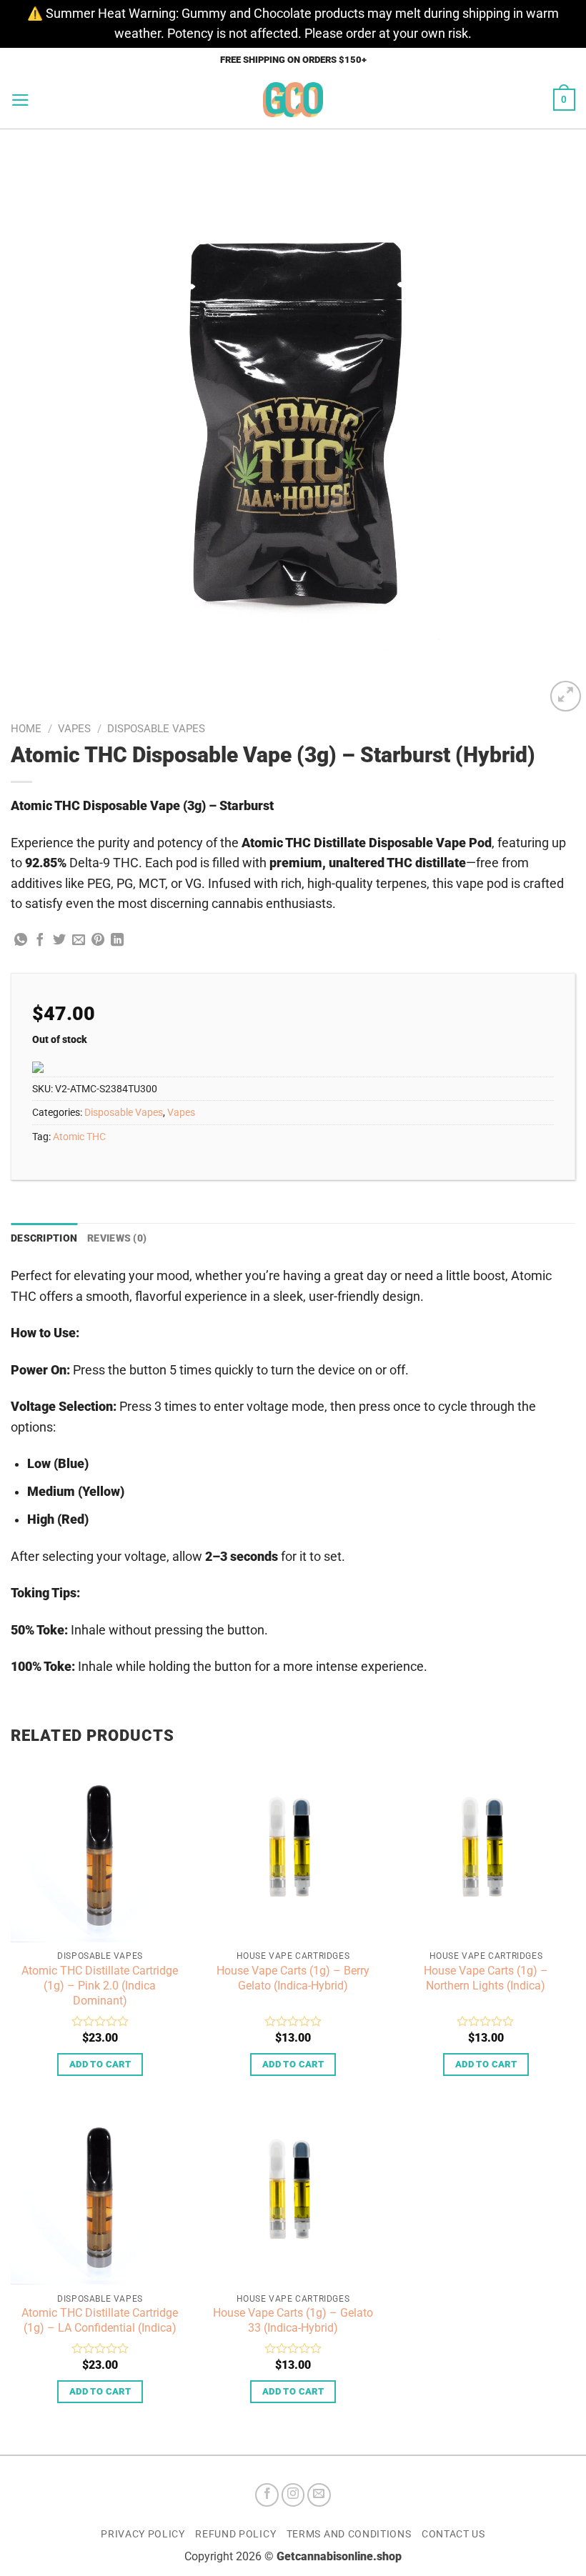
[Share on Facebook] (40, 941)
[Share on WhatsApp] (21, 941)
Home (26, 729)
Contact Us (453, 2534)
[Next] (556, 422)
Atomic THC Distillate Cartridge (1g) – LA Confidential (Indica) (100, 2320)
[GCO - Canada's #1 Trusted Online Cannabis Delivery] (293, 100)
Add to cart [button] (100, 2064)
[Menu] (20, 100)
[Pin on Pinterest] (98, 941)
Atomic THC (79, 1137)
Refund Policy (235, 2534)
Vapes (74, 729)
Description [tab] (44, 1238)
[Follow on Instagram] (293, 2495)
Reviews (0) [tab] (117, 1238)
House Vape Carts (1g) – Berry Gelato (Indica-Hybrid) (293, 1978)
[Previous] (30, 422)
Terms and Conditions (349, 2534)
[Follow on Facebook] (267, 2495)
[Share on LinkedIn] (117, 941)
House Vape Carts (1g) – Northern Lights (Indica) (486, 1978)
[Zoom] (566, 696)
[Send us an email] (319, 2495)
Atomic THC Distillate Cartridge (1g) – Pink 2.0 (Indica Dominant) (100, 1986)
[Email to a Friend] (79, 941)
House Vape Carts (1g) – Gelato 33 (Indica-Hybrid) (293, 2320)
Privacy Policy (143, 2534)
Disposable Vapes (156, 729)
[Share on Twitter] (59, 941)
